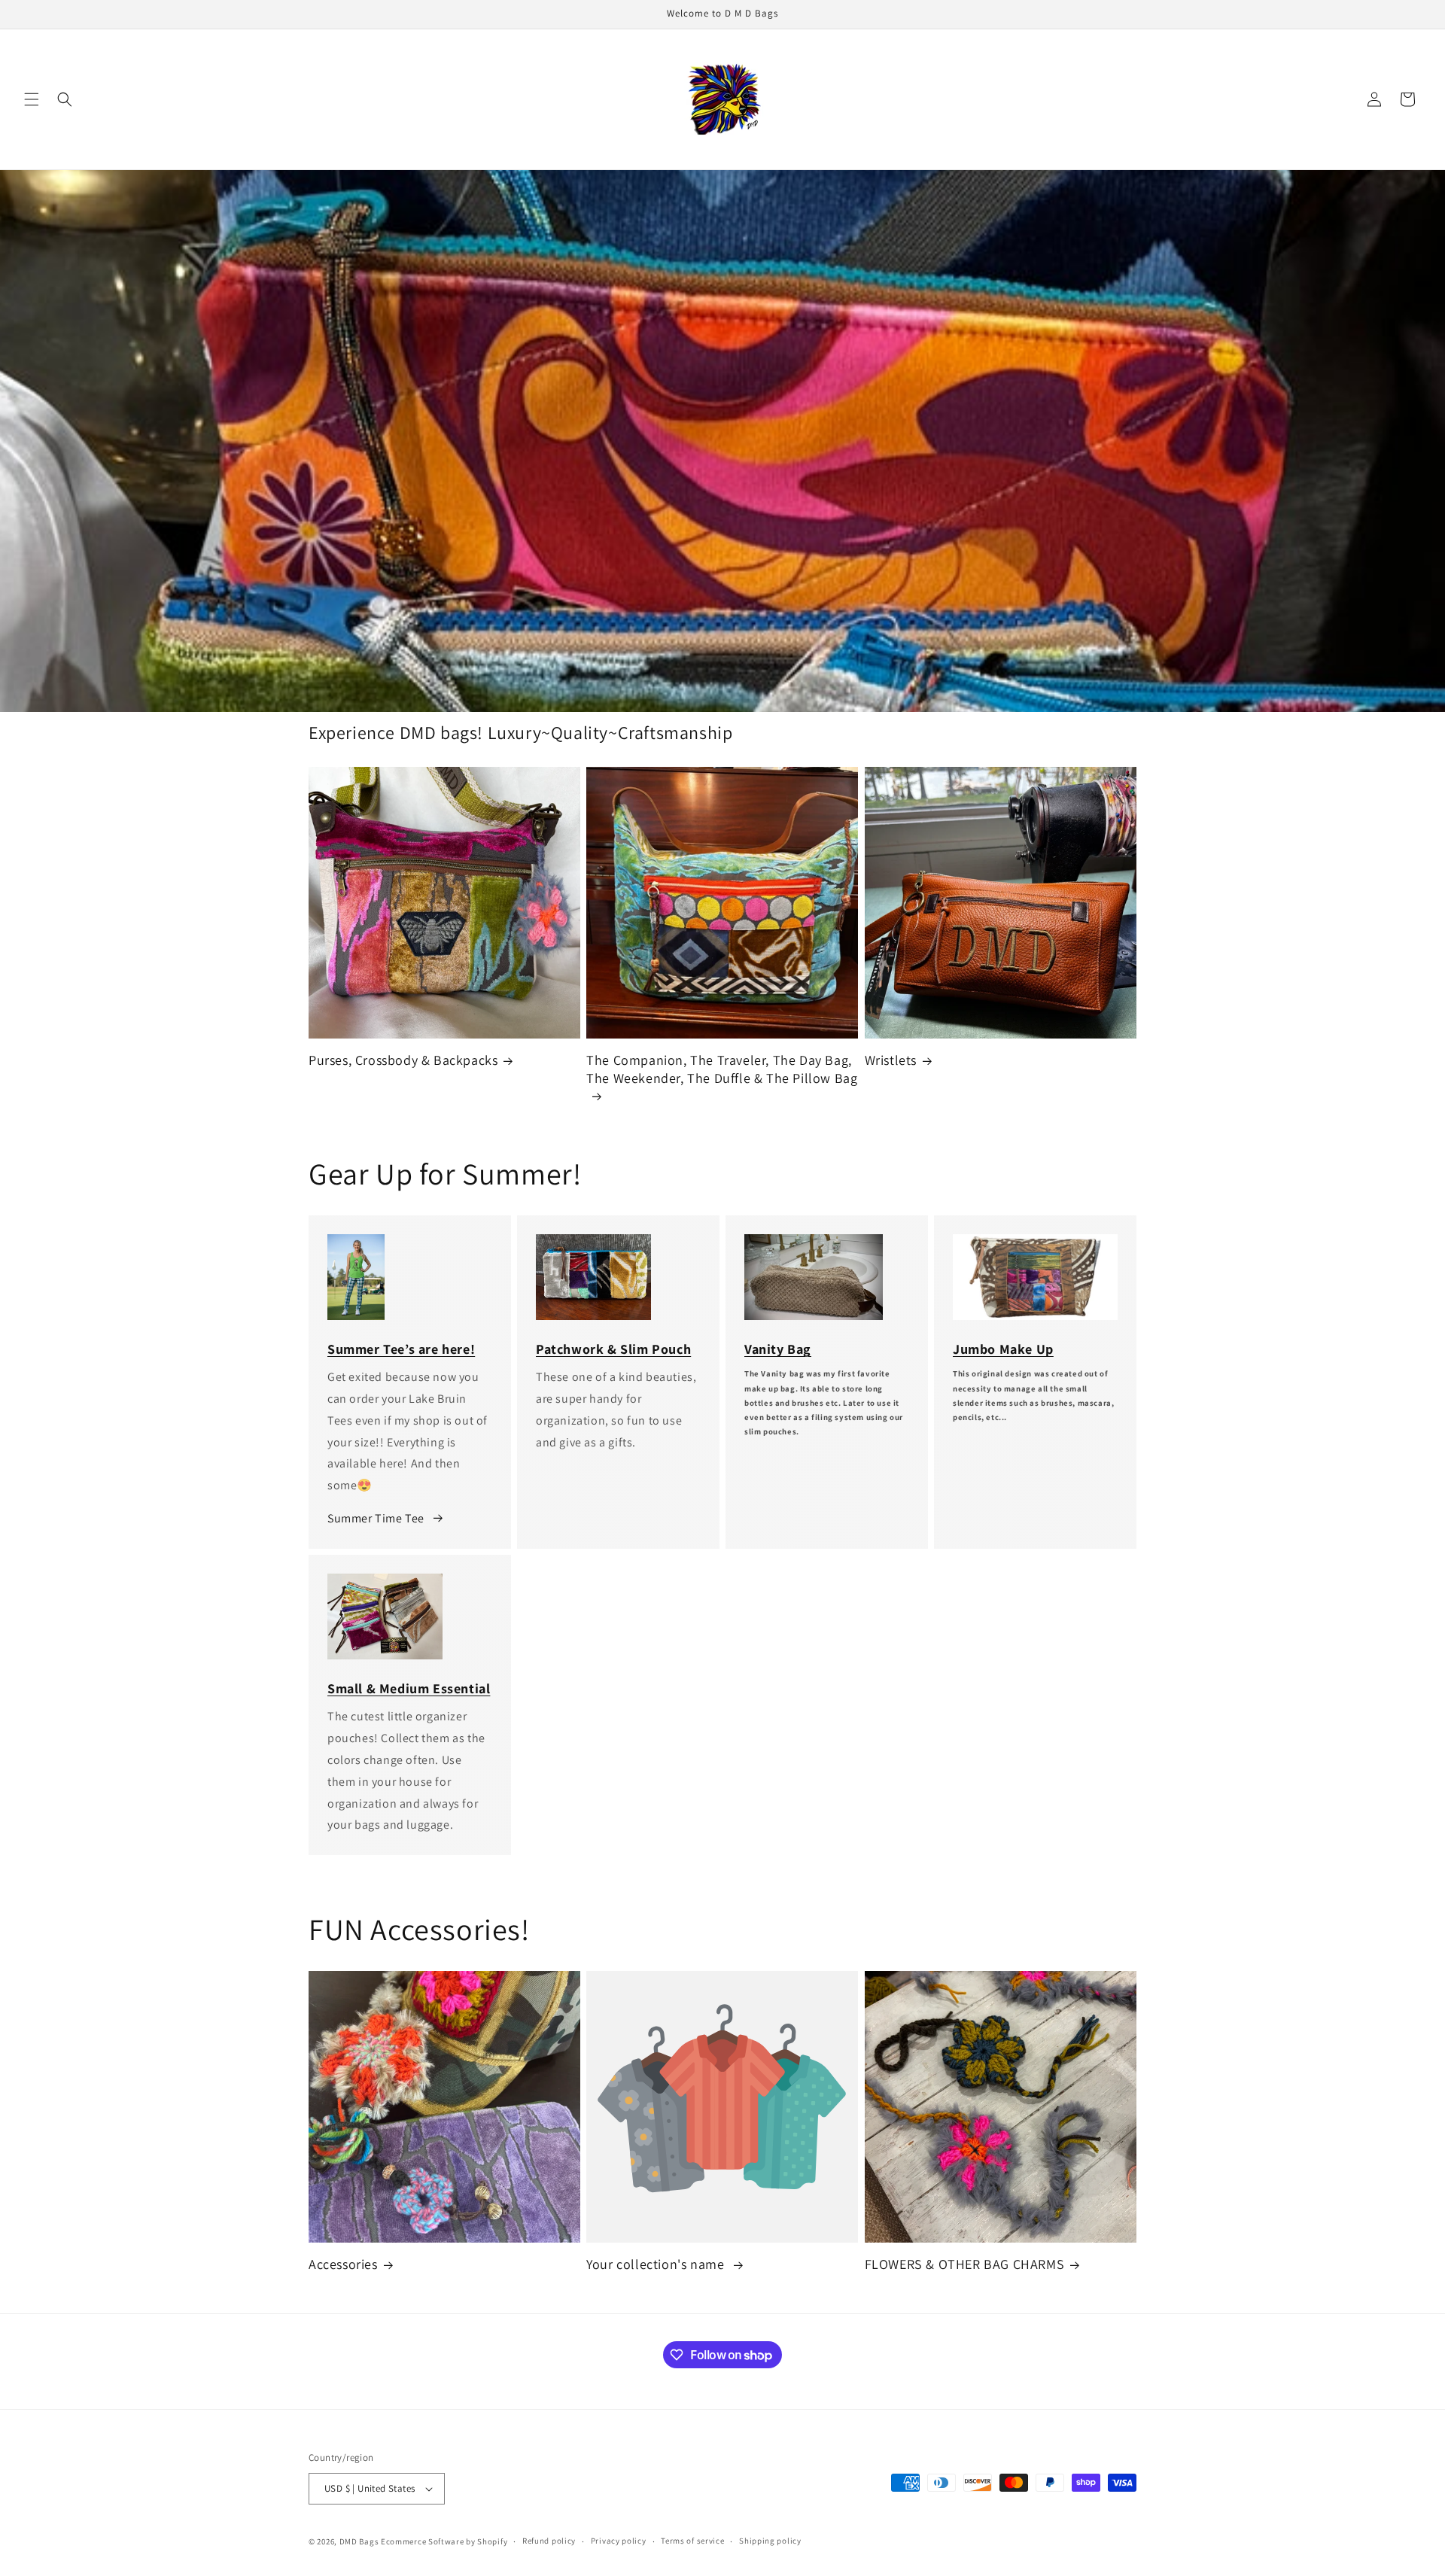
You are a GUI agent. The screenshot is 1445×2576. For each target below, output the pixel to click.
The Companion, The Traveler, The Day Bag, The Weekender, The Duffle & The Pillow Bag (722, 1069)
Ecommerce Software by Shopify (444, 2541)
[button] (32, 99)
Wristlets (891, 1060)
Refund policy (549, 2541)
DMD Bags (359, 2541)
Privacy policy (619, 2541)
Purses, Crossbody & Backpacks (403, 1060)
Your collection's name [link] (657, 2265)
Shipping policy (770, 2541)
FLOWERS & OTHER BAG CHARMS (965, 2265)
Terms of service (692, 2541)
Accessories (343, 2265)
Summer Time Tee (376, 1518)
